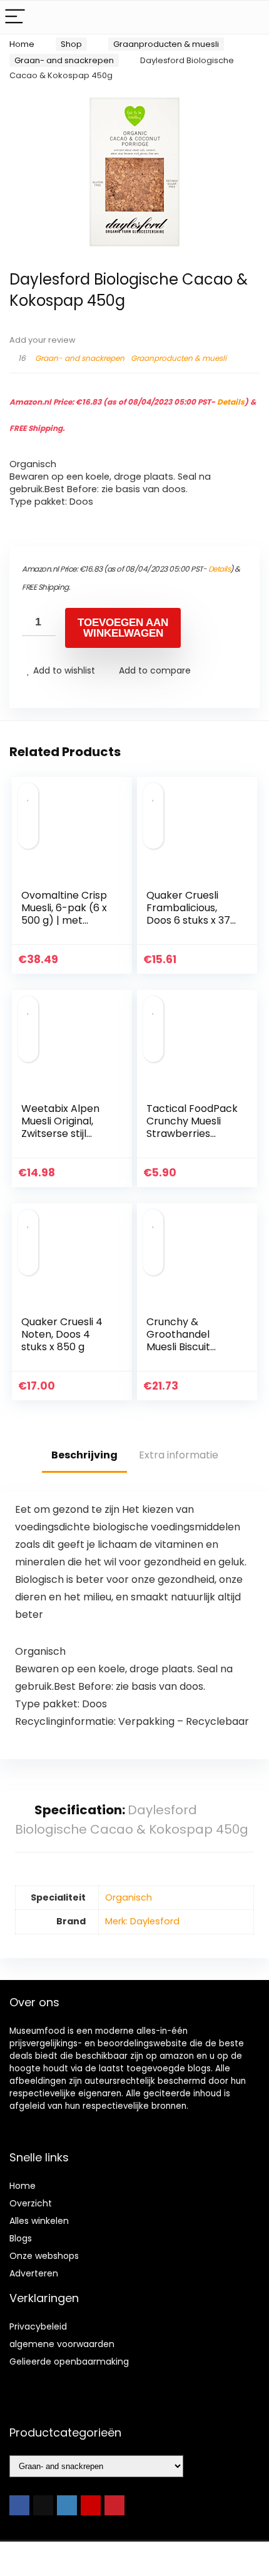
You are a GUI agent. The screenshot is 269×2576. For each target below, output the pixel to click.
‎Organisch (129, 1897)
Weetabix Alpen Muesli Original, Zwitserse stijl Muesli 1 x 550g (60, 1127)
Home (22, 44)
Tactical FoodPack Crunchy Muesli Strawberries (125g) (192, 1127)
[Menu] (15, 17)
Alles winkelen (39, 2221)
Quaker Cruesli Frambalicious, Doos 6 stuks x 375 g (191, 914)
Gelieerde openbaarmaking (69, 2361)
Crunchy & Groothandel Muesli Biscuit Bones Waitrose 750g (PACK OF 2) (190, 1347)
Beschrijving (84, 1455)
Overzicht (31, 2203)
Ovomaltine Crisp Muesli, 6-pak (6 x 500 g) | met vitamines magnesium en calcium (64, 927)
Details (231, 402)
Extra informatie (179, 1455)
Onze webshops (44, 2256)
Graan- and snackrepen (64, 60)
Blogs (21, 2238)
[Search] (250, 17)
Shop (71, 44)
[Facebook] (19, 2505)
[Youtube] (91, 2505)
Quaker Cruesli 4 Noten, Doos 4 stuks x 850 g (62, 1334)
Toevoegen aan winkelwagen (123, 628)
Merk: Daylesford (142, 1921)
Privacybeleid (38, 2326)
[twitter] (43, 2505)
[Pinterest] (114, 2505)
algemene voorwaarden (62, 2344)
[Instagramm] (67, 2505)
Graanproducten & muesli (166, 44)
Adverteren (34, 2273)
